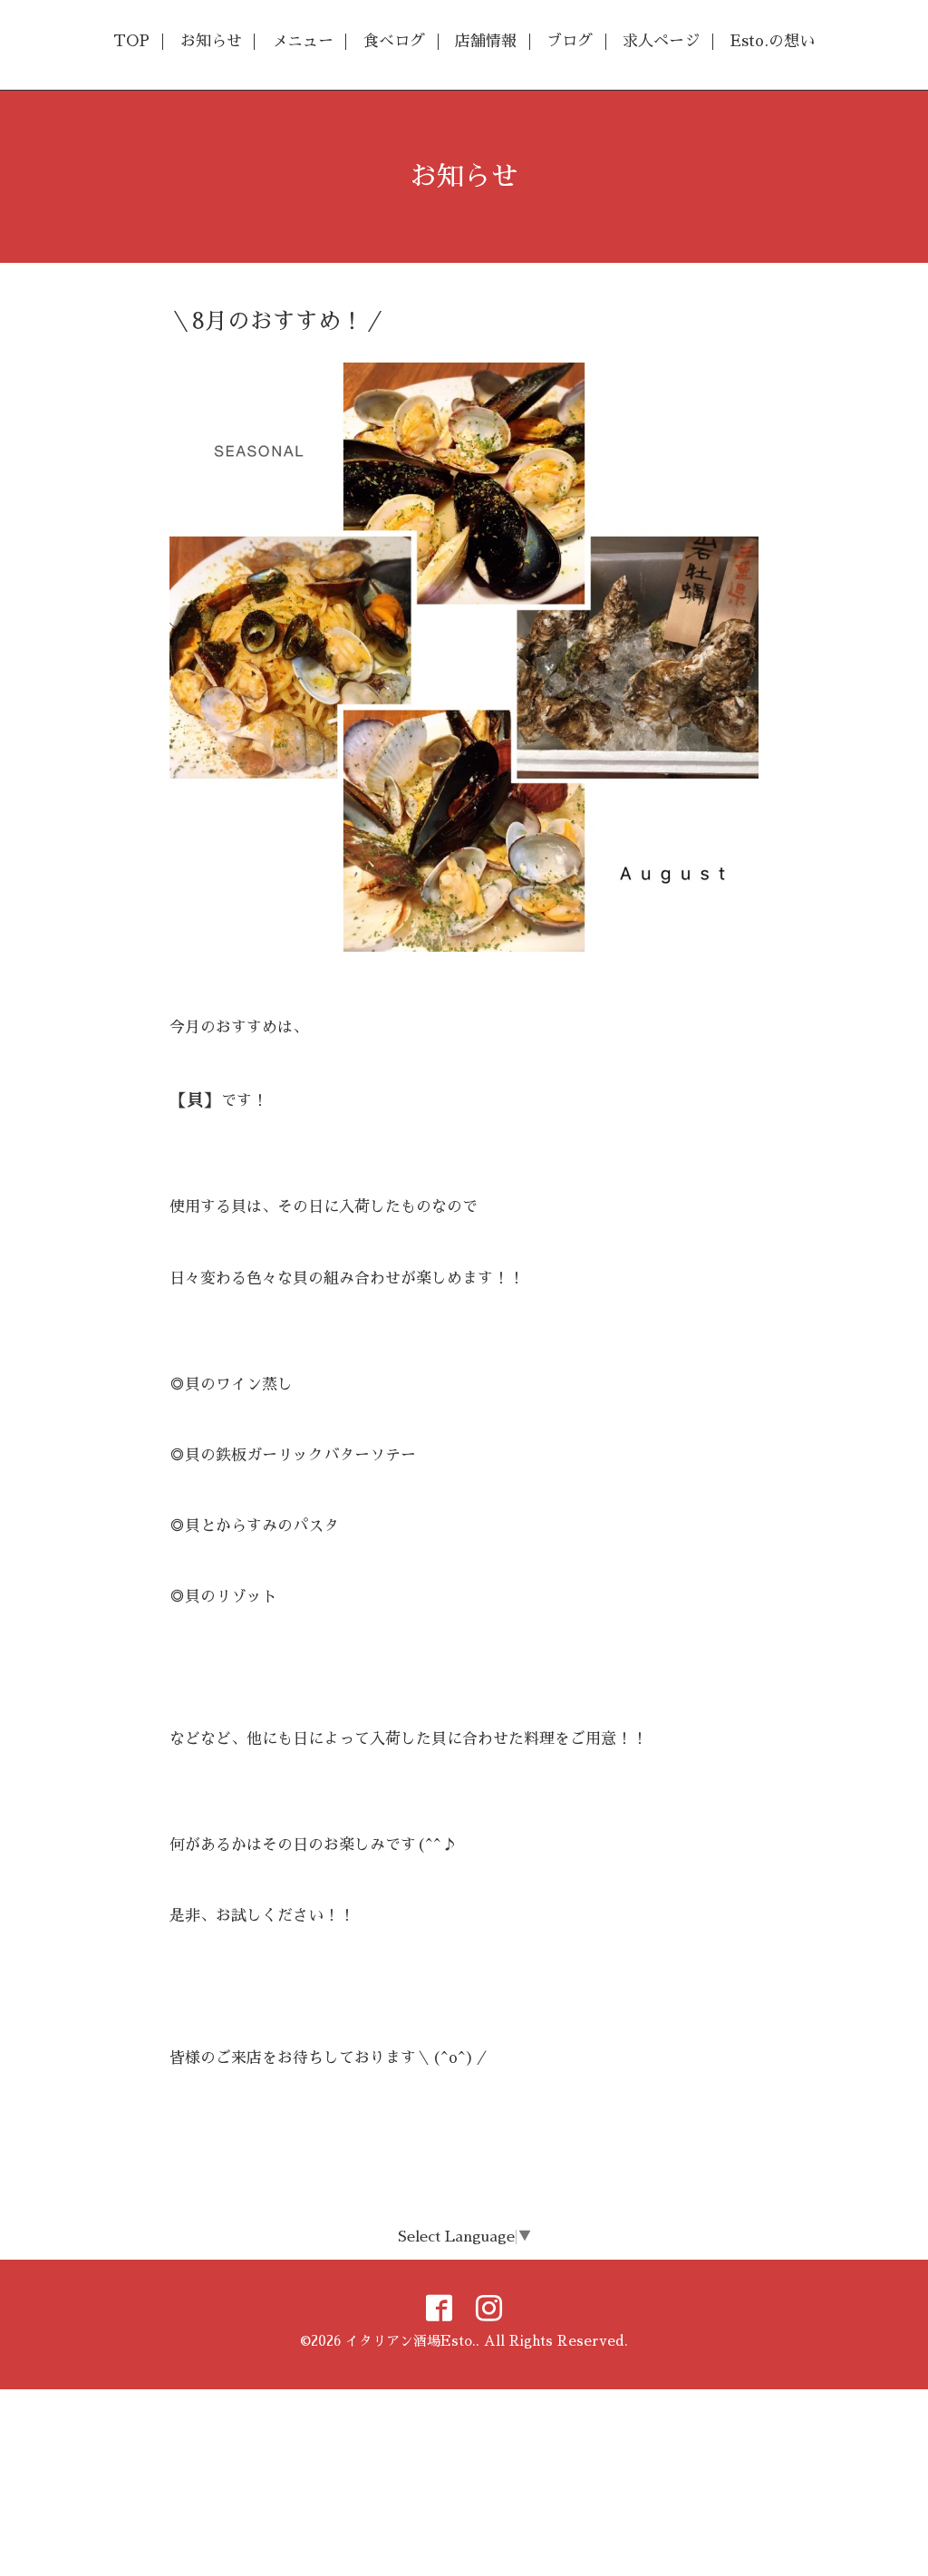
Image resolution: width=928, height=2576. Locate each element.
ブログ (570, 41)
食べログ (394, 41)
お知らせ (211, 41)
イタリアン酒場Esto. (411, 2341)
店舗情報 (486, 41)
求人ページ (661, 41)
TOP (131, 41)
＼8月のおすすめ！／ (278, 321)
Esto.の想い (773, 41)
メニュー (303, 41)
